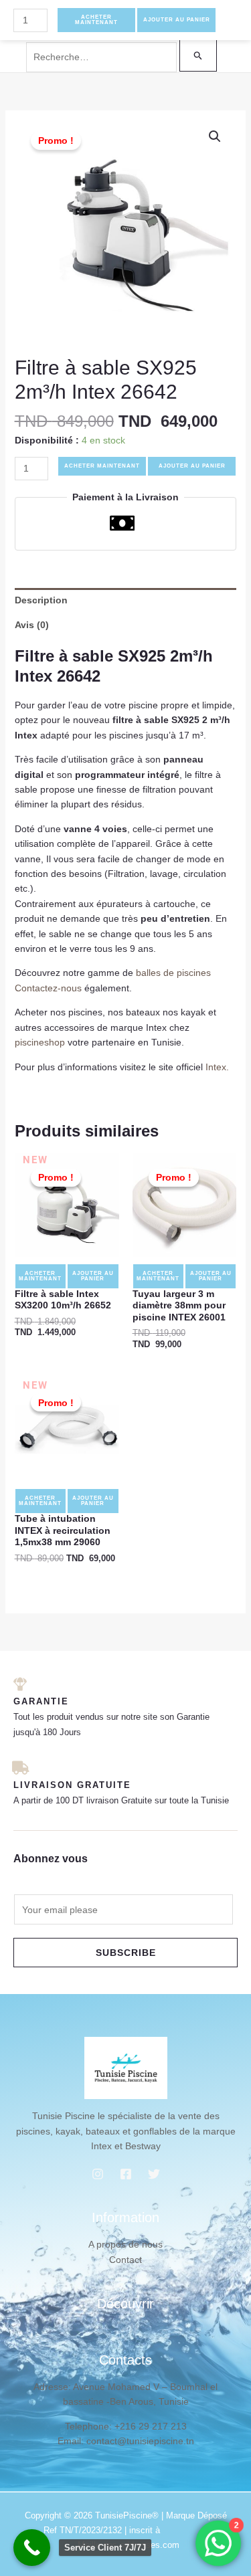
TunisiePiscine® (127, 2515)
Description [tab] (41, 600)
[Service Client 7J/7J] (32, 2548)
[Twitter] (154, 2174)
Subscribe (126, 1953)
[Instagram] (98, 2174)
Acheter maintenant (102, 466)
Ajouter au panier (192, 466)
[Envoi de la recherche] (198, 55)
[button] (215, 136)
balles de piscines (173, 973)
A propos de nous (125, 2244)
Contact (125, 2260)
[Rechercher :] (122, 57)
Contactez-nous (48, 988)
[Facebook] (126, 2174)
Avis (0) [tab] (32, 625)
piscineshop (40, 1042)
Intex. (217, 1067)
